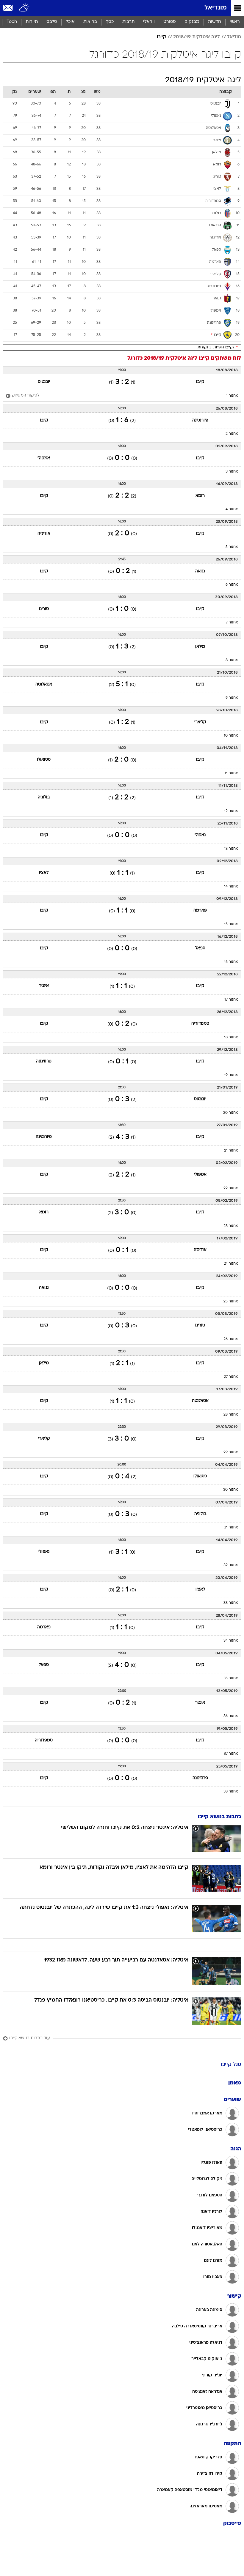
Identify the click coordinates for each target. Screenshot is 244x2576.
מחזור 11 (232, 773)
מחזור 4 (232, 509)
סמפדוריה (200, 1024)
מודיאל (234, 37)
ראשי (235, 22)
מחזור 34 (231, 1641)
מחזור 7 (232, 623)
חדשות (215, 22)
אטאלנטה (44, 684)
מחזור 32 (231, 1565)
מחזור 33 (231, 1603)
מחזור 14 (231, 887)
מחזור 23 (231, 1226)
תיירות (32, 22)
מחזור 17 (231, 1000)
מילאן (200, 647)
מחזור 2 (232, 434)
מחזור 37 (231, 1754)
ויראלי (149, 22)
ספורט (170, 22)
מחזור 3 (232, 472)
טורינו (44, 609)
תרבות (128, 22)
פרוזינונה (44, 1061)
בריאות (90, 22)
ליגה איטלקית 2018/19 (197, 37)
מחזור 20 (231, 1113)
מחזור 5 (232, 547)
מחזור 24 (231, 1264)
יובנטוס (44, 382)
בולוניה (44, 797)
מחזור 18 (231, 1037)
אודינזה (44, 534)
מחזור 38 (231, 1792)
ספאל (200, 948)
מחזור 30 (231, 1490)
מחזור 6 (232, 585)
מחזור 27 (231, 1377)
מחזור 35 (231, 1678)
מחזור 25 (231, 1302)
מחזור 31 (231, 1528)
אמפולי (44, 458)
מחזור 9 (232, 698)
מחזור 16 (231, 962)
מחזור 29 (231, 1452)
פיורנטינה (200, 420)
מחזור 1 (232, 396)
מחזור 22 (231, 1188)
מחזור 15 (231, 924)
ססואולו (44, 760)
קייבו (161, 37)
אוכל (70, 22)
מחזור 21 (231, 1151)
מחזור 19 (231, 1075)
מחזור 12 (231, 811)
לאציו (44, 873)
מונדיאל (216, 8)
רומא (200, 496)
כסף (110, 22)
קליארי (200, 722)
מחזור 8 (232, 660)
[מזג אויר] (25, 8)
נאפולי (200, 835)
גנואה (200, 571)
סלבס (52, 22)
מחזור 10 (231, 736)
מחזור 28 (231, 1415)
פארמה (200, 910)
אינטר (44, 986)
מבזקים (192, 22)
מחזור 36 (231, 1716)
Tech (12, 22)
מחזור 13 (231, 849)
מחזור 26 (231, 1339)
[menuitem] (214, 22)
